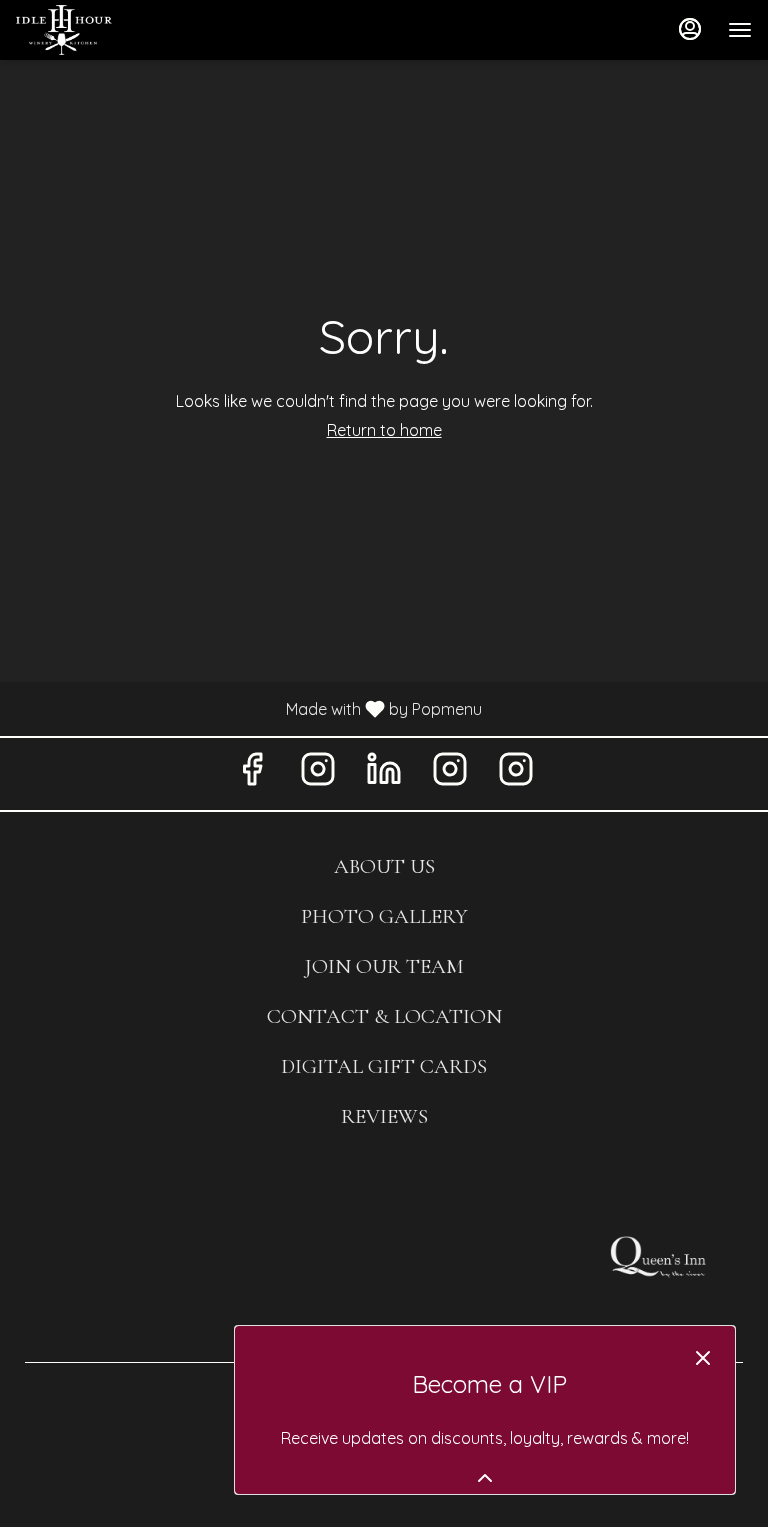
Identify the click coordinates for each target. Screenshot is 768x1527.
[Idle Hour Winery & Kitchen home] (106, 30)
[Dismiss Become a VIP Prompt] (703, 1358)
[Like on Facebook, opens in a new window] (252, 773)
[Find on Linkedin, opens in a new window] (384, 773)
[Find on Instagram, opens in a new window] (318, 773)
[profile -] (690, 29)
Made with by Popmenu (248, 708)
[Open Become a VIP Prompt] (485, 1478)
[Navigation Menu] (740, 30)
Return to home (384, 430)
